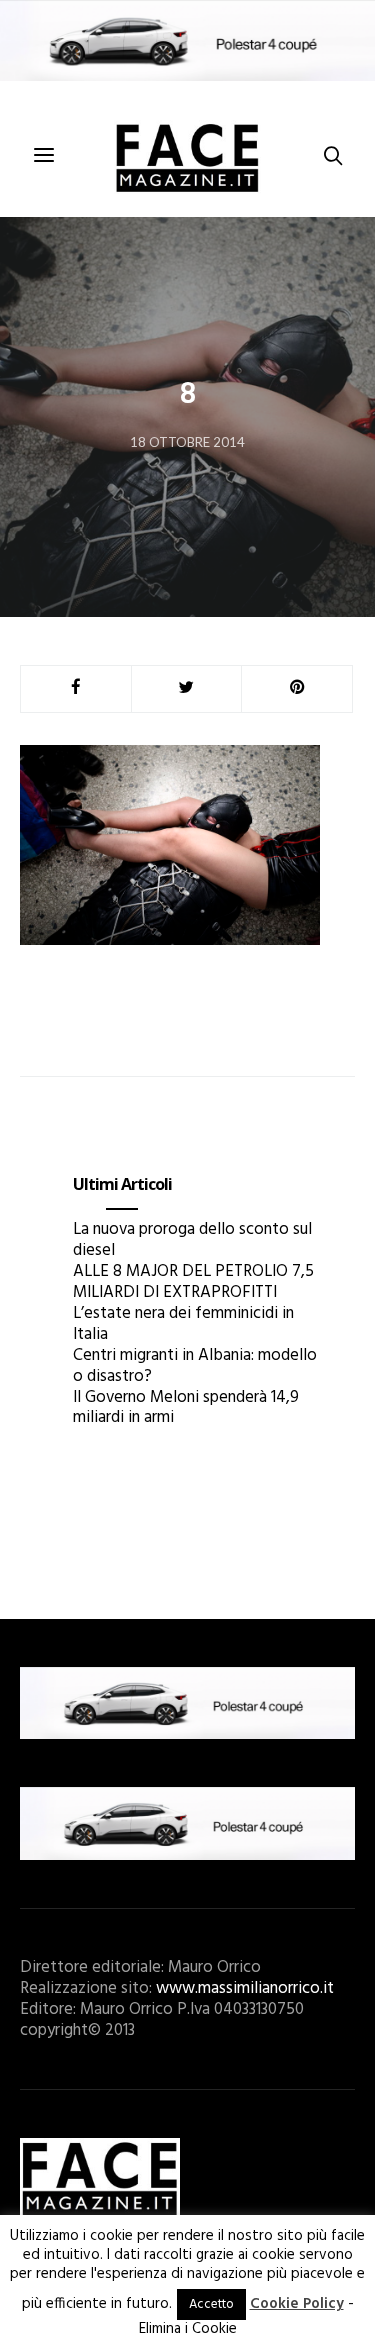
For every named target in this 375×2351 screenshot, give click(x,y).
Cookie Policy (297, 2304)
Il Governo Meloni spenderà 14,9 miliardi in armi (186, 1408)
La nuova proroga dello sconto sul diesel (192, 1240)
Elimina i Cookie (188, 2329)
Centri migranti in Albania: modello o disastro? (195, 1366)
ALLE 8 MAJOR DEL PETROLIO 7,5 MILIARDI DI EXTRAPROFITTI (193, 1282)
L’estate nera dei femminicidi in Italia (183, 1324)
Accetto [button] (211, 2304)
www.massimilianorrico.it (245, 1988)
